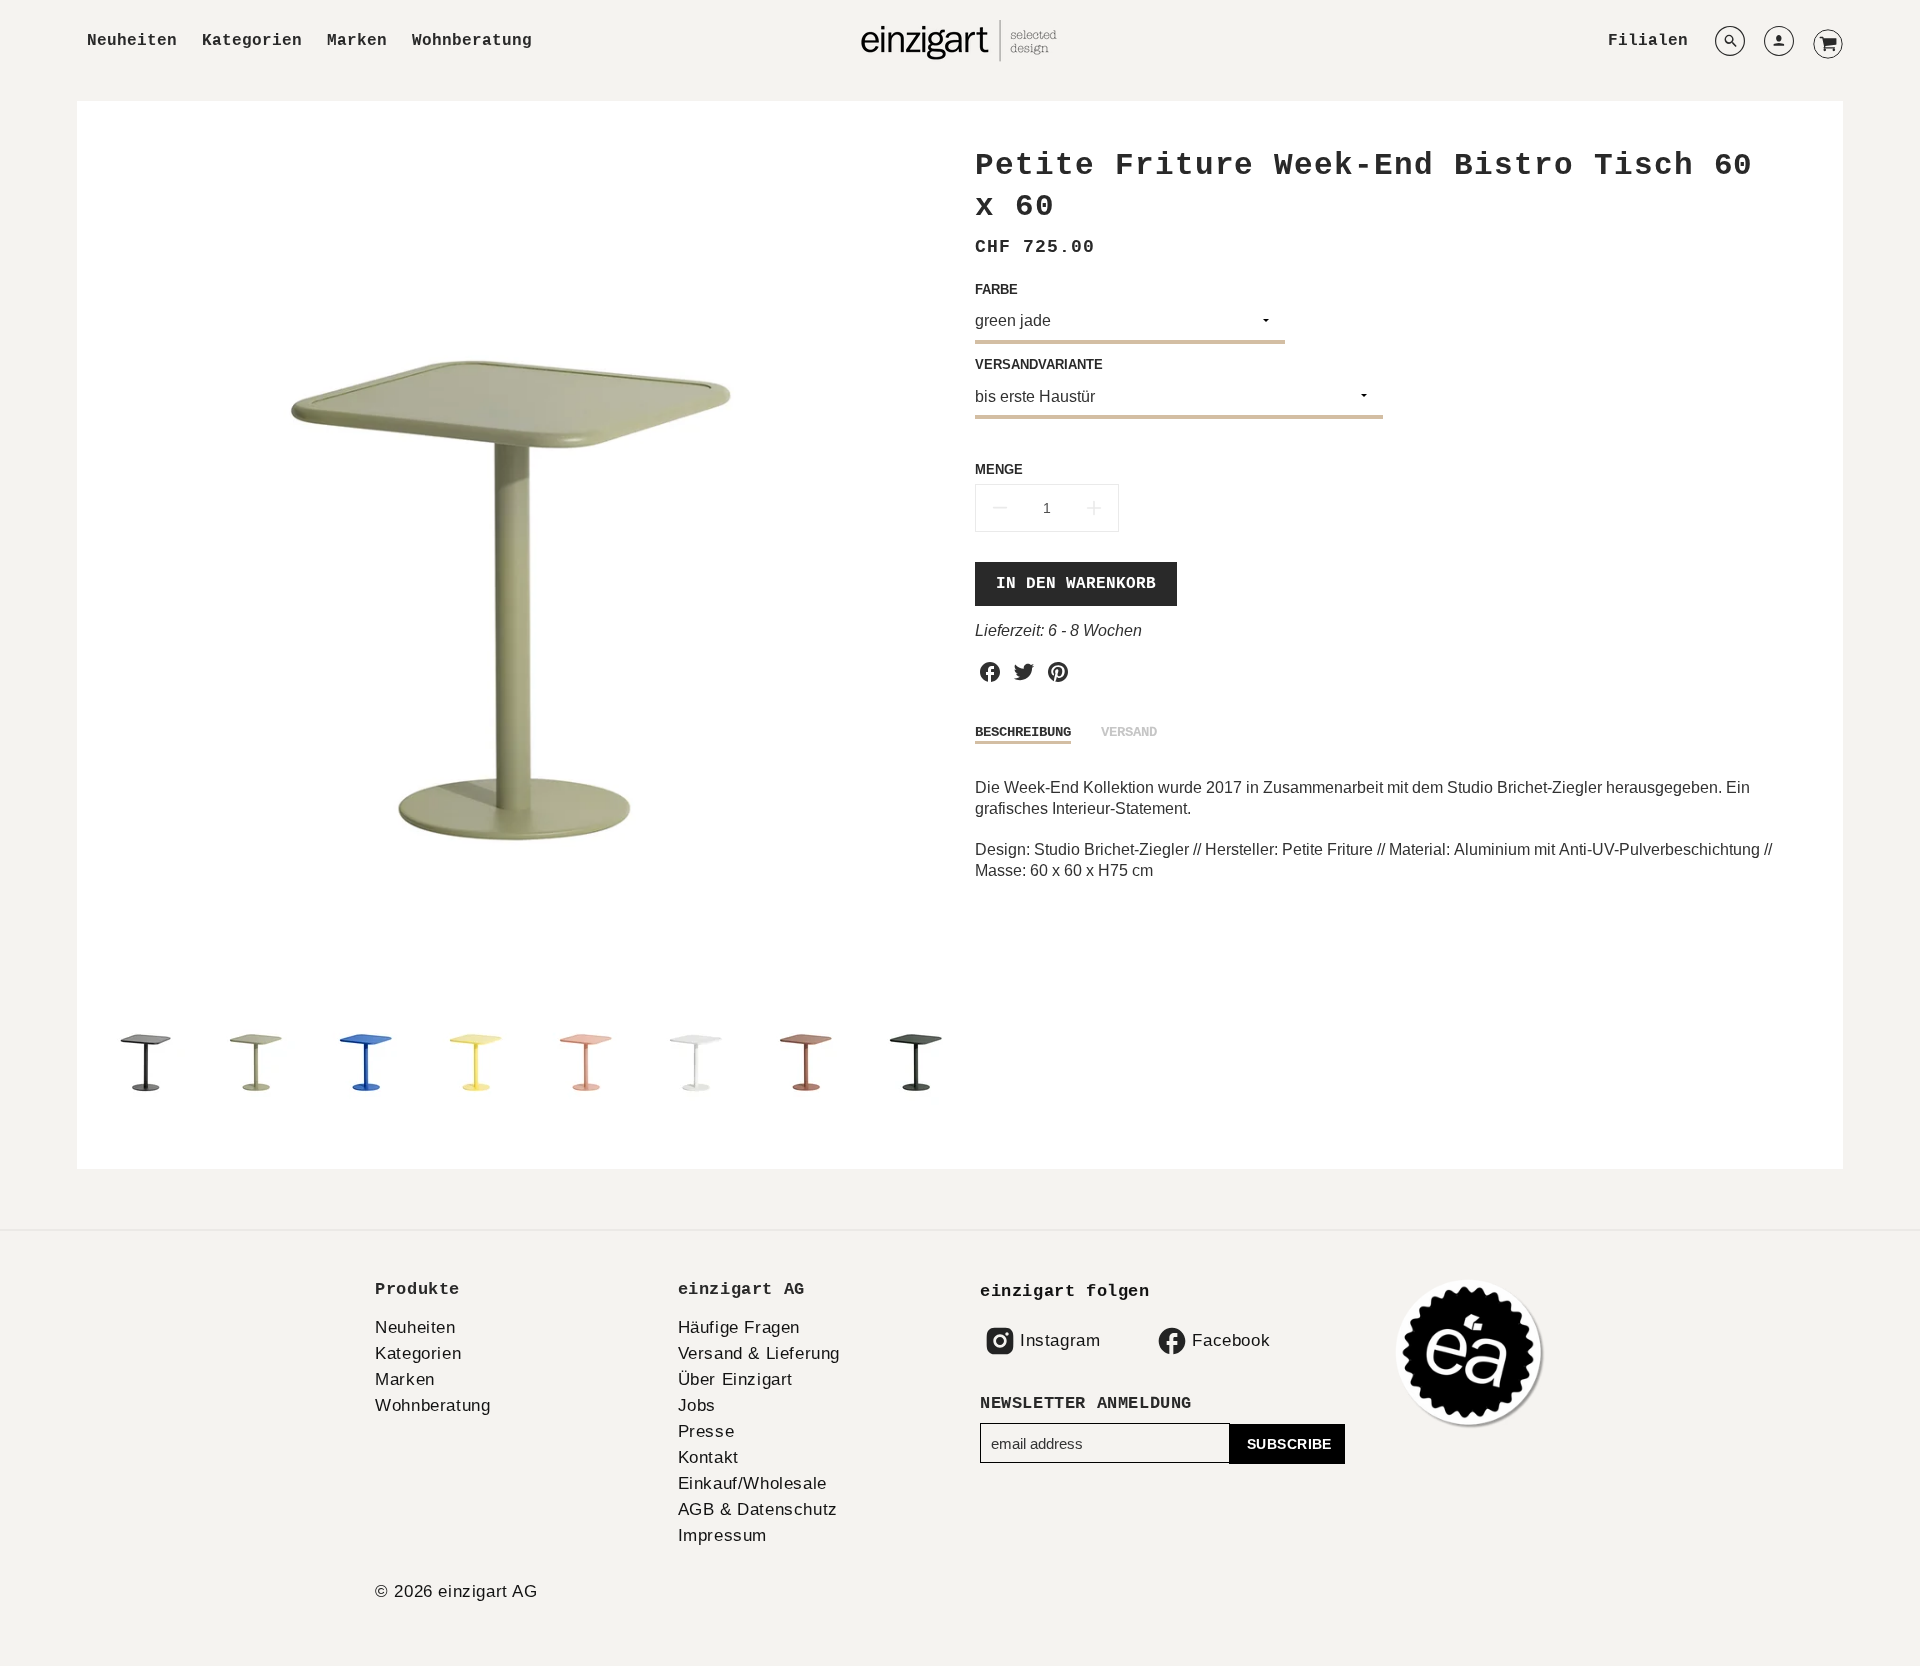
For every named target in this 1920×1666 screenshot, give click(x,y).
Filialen (1648, 41)
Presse (706, 1431)
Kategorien (252, 41)
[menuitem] (132, 41)
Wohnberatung (472, 41)
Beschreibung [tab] (1023, 732)
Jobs (697, 1405)
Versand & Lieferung (759, 1353)
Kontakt (708, 1457)
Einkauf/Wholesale (752, 1483)
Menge (999, 469)
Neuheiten (132, 41)
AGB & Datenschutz (758, 1509)
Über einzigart (735, 1379)
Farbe (996, 289)
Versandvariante (1039, 364)
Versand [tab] (1129, 732)
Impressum (722, 1535)
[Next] (930, 570)
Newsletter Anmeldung (1086, 1403)
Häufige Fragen (739, 1327)
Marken (357, 41)
